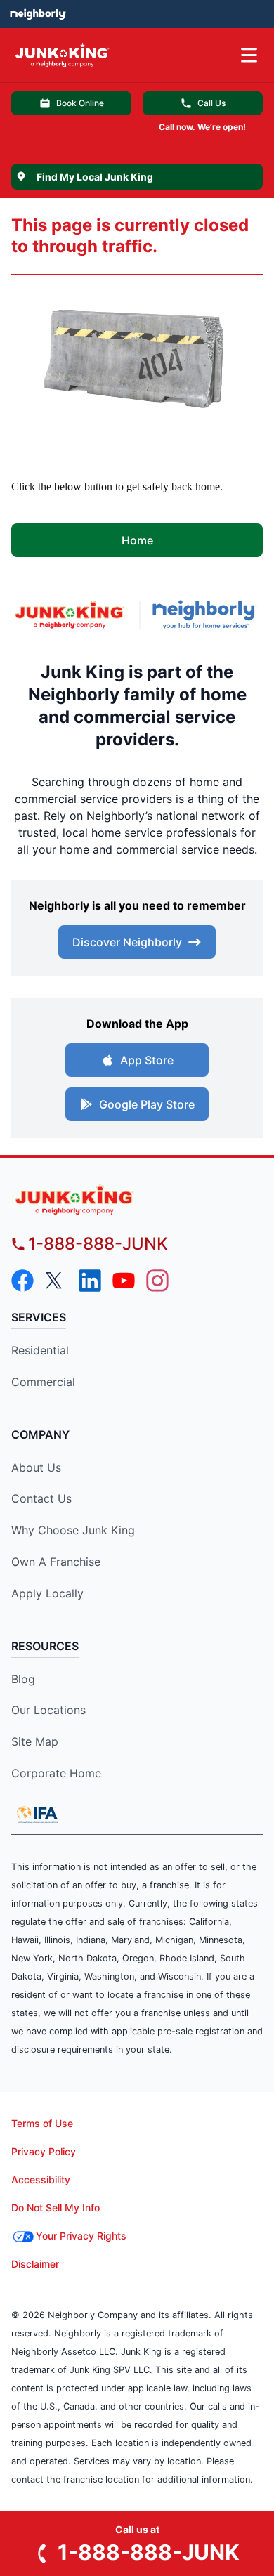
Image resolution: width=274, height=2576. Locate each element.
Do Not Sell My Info (56, 2208)
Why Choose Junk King (73, 1530)
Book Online (80, 103)
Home (137, 540)
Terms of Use (42, 2123)
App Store (147, 1060)
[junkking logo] (137, 1199)
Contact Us (41, 1498)
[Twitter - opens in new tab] (56, 1281)
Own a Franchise (56, 1562)
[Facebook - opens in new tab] (22, 1281)
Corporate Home (56, 1773)
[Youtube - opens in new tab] (124, 1281)
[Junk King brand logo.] (70, 614)
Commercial (43, 1382)
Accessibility (41, 2179)
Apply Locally (47, 1593)
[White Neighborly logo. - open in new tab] (38, 14)
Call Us (211, 103)
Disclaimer (35, 2264)
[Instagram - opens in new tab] (157, 1281)
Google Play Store (147, 1104)
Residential (40, 1350)
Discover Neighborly (127, 942)
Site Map (35, 1741)
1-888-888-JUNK (98, 1244)
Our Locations (48, 1710)
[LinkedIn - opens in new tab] (90, 1281)
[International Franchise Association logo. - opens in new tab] (37, 1815)
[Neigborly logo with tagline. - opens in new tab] (208, 615)
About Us (36, 1467)
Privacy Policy (44, 2151)
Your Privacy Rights (81, 2236)
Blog (23, 1679)
